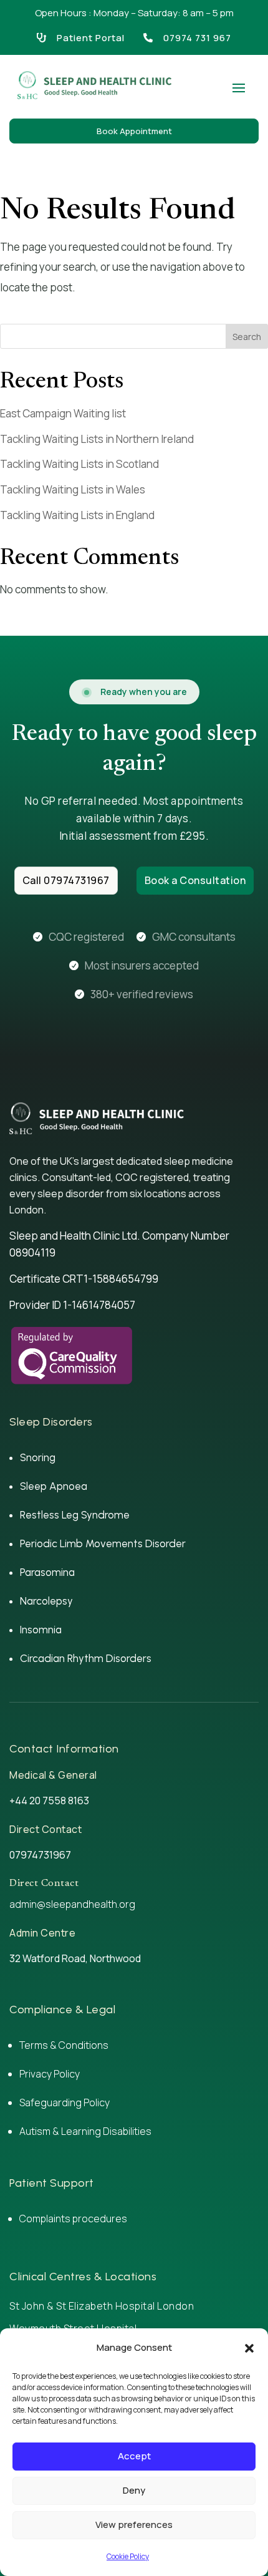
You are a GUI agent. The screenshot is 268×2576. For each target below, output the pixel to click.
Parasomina (47, 1572)
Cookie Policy (128, 2556)
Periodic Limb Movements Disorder (103, 1543)
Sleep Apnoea (54, 1486)
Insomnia (41, 1630)
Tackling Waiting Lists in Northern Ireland (97, 439)
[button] (249, 2348)
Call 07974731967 (66, 880)
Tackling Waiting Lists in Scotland (79, 464)
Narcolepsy (46, 1601)
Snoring (38, 1457)
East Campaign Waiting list (63, 413)
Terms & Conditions (64, 2045)
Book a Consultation (195, 880)
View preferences (134, 2525)
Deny (134, 2490)
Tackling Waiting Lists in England (77, 515)
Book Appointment (134, 131)
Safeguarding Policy (65, 2102)
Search (247, 337)
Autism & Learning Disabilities (86, 2131)
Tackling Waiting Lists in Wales (73, 489)
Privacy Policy (50, 2074)
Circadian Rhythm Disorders (86, 1658)
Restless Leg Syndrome (75, 1515)
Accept (134, 2456)
